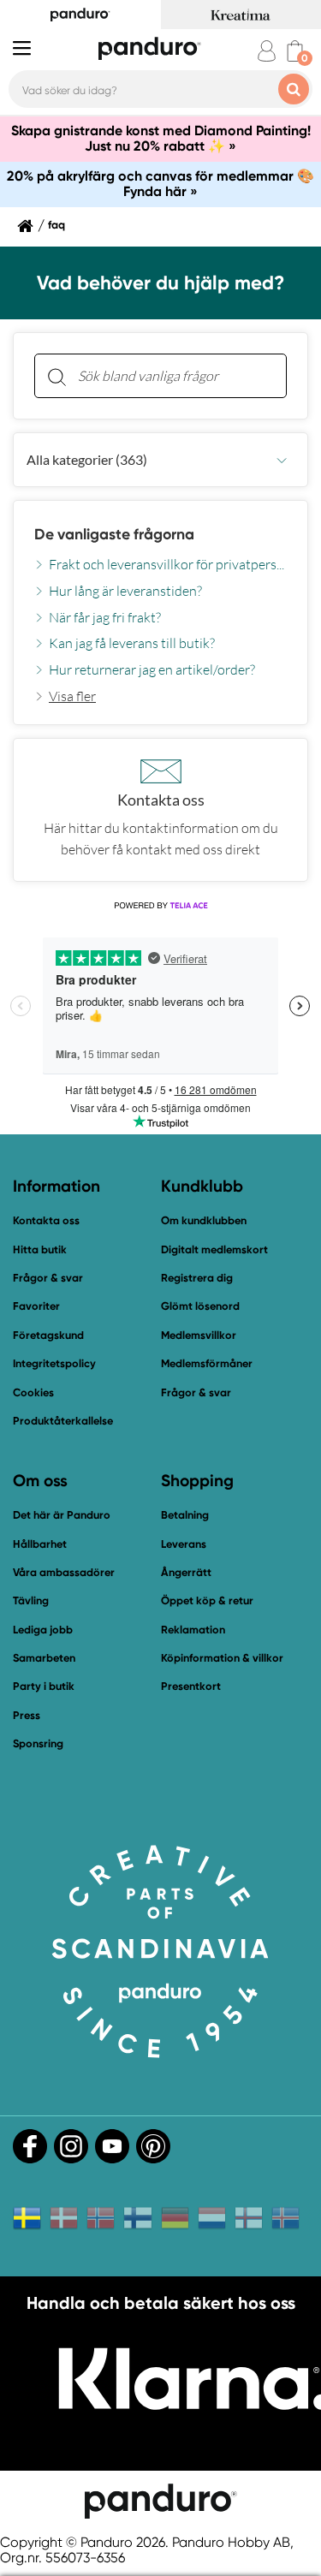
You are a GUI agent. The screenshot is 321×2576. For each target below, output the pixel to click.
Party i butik (44, 1686)
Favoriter (36, 1306)
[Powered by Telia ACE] (160, 906)
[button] (160, 460)
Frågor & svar (48, 1278)
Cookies (33, 1393)
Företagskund (48, 1335)
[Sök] (56, 376)
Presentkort (191, 1686)
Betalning (185, 1515)
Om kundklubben (204, 1220)
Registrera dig (197, 1278)
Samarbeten (44, 1658)
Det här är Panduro (62, 1515)
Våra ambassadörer (64, 1572)
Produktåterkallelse (63, 1421)
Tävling (31, 1600)
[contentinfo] (160, 581)
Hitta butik (40, 1249)
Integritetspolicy (54, 1363)
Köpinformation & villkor (222, 1658)
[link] (65, 696)
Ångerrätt (186, 1572)
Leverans (184, 1544)
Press (27, 1715)
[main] (160, 607)
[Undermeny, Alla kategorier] (282, 460)
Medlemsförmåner (207, 1363)
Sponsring (38, 1743)
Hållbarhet (40, 1544)
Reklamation (193, 1630)
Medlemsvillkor (199, 1335)
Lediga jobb (43, 1630)
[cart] (295, 51)
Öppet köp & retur (207, 1600)
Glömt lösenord (200, 1306)
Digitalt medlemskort (214, 1249)
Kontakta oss (46, 1220)
